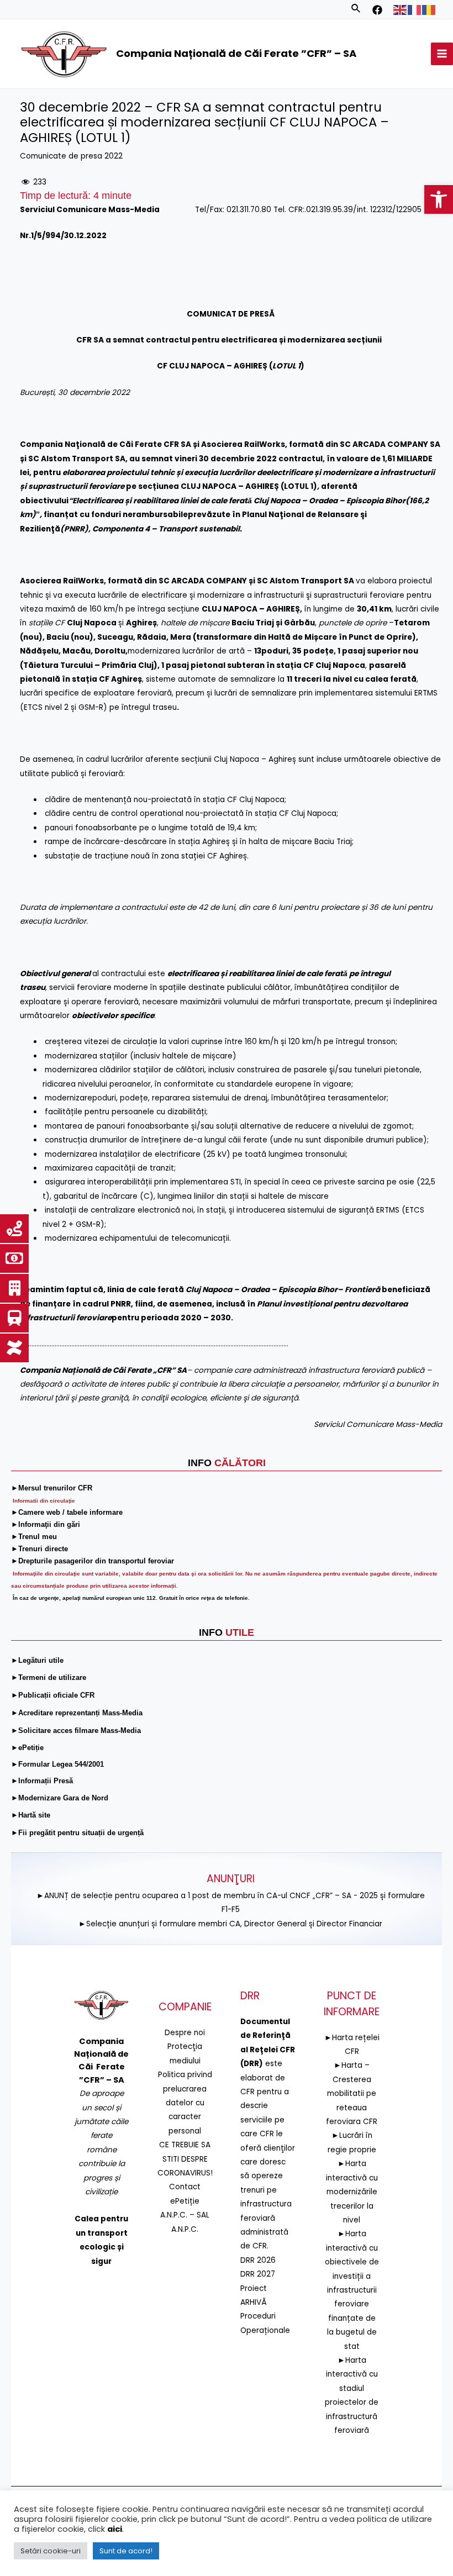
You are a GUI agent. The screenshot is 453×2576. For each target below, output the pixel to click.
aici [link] (115, 2529)
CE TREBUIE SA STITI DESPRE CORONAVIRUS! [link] (185, 2159)
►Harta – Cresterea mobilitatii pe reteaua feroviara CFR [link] (352, 2093)
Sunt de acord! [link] (126, 2551)
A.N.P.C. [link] (185, 2229)
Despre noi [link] (185, 2033)
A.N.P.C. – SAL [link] (185, 2215)
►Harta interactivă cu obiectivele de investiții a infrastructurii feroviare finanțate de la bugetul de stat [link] (352, 2290)
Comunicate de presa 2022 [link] (71, 156)
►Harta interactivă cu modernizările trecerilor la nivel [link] (352, 2192)
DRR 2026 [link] (258, 2260)
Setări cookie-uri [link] (51, 2551)
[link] (439, 199)
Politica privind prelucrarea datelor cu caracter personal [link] (185, 2103)
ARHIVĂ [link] (254, 2302)
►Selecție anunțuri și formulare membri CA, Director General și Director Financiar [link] (230, 1924)
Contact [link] (185, 2187)
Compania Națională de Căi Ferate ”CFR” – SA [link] (236, 53)
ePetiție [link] (185, 2201)
